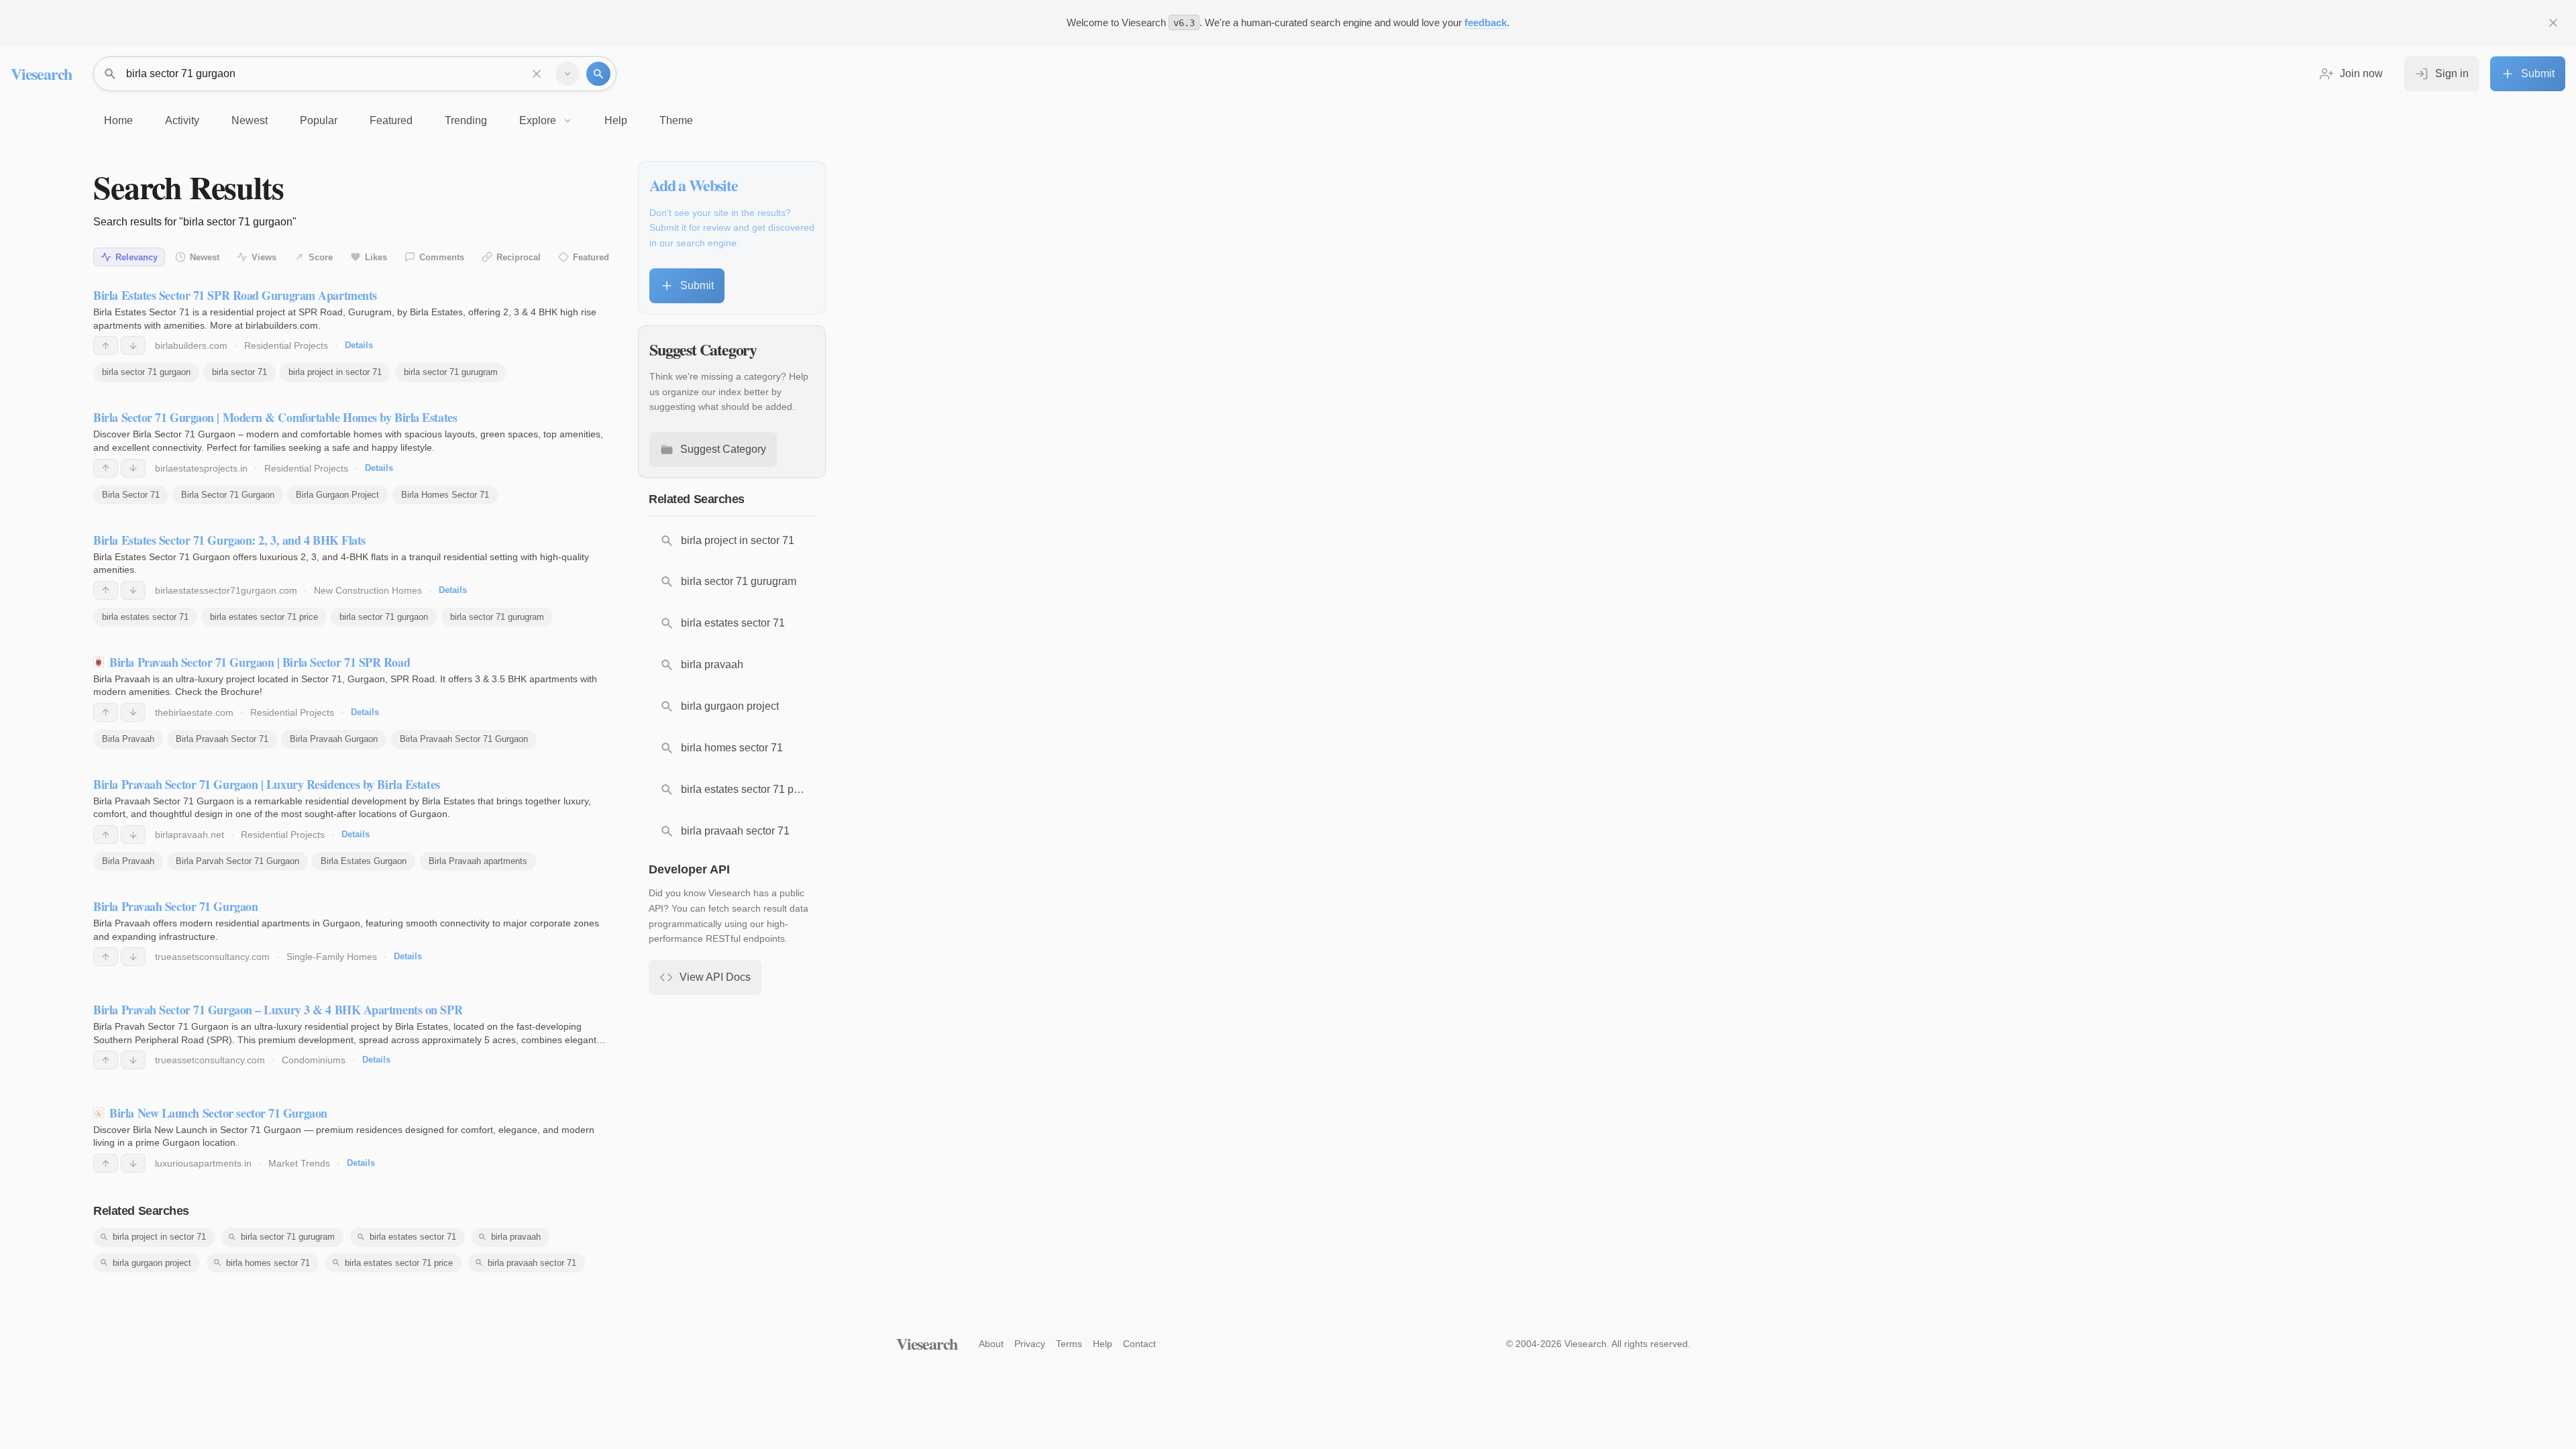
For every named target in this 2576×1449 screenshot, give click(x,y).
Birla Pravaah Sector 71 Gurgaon (464, 739)
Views (264, 257)
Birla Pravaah (128, 739)
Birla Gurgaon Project (337, 495)
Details (359, 345)
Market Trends (299, 1163)
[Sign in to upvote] (106, 345)
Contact (1139, 1344)
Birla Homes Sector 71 (445, 495)
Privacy (1030, 1344)
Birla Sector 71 (131, 495)
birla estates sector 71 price (264, 617)
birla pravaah (516, 1237)
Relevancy (137, 257)
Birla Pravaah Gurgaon (334, 739)
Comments (442, 257)
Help (1103, 1344)
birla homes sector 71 (268, 1263)
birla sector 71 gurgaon (146, 372)
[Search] (598, 74)
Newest (205, 257)
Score (321, 257)
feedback (1486, 22)
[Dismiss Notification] (2553, 23)
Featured (591, 257)
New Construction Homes (368, 590)
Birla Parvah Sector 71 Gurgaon (237, 861)
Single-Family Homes (332, 957)
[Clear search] (537, 74)
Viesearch (41, 73)
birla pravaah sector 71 (532, 1263)
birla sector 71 (239, 372)
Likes (376, 257)
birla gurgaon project (152, 1263)
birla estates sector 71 (145, 617)
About (991, 1344)
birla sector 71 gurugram (451, 372)
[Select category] (568, 74)
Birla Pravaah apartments (478, 861)
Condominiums (314, 1060)
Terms (1069, 1344)
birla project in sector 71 (335, 372)
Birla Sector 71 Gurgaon (228, 495)
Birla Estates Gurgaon (364, 861)
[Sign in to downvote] (133, 345)
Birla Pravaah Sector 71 (222, 739)
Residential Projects (286, 345)
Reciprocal (519, 257)
